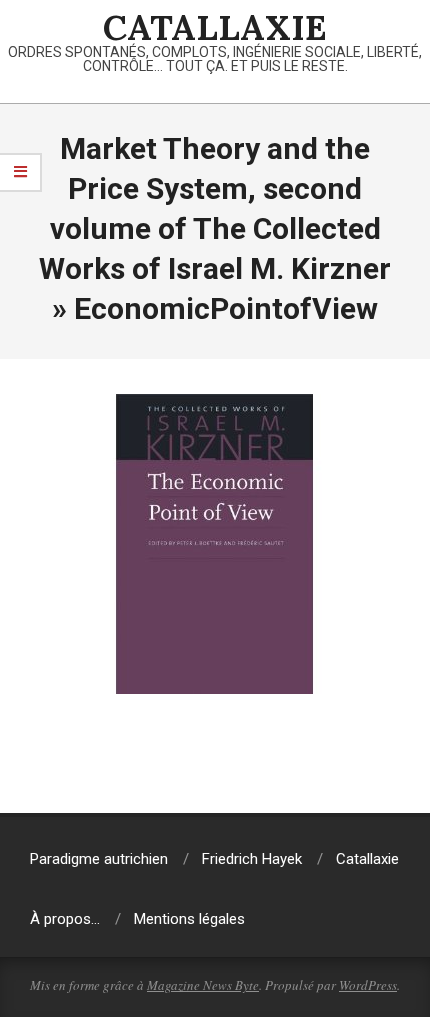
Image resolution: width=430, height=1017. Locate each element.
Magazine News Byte (203, 985)
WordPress (368, 985)
